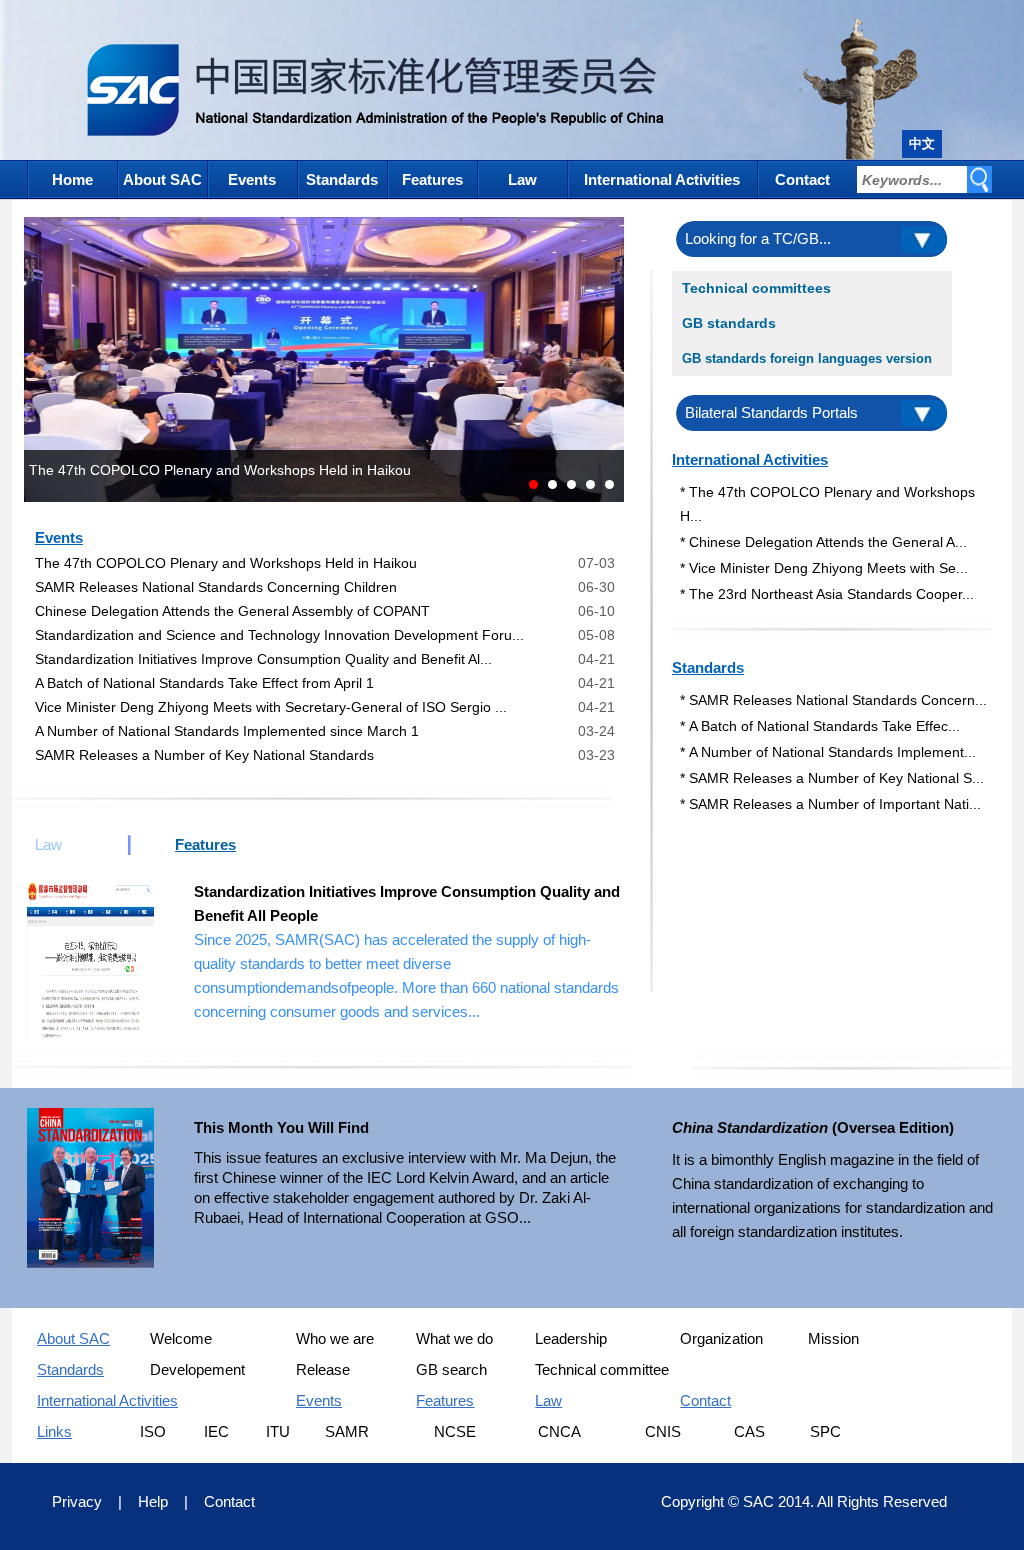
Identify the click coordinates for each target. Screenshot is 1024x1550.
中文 (922, 143)
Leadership (571, 1338)
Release (323, 1369)
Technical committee (602, 1369)
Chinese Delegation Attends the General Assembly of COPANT (232, 611)
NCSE (455, 1431)
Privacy (77, 1501)
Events (252, 179)
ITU (278, 1431)
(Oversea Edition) (813, 1127)
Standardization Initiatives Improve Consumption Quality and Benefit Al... (263, 659)
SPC (825, 1431)
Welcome (181, 1338)
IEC (216, 1431)
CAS (749, 1431)
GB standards (729, 323)
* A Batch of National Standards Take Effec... (820, 726)
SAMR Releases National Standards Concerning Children (216, 587)
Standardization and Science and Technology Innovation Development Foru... (279, 635)
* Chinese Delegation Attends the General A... (823, 542)
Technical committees (756, 288)
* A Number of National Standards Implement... (828, 752)
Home (72, 179)
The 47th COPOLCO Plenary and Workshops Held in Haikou (226, 563)
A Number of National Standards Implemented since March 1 (227, 731)
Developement (197, 1369)
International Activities (662, 179)
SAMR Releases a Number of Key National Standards (204, 755)
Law (522, 179)
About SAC (162, 179)
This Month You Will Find (281, 1127)
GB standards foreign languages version (807, 358)
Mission (833, 1338)
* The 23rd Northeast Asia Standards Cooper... (827, 594)
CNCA (559, 1431)
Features (432, 179)
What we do (454, 1338)
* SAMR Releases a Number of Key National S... (832, 778)
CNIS (663, 1431)
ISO (153, 1431)
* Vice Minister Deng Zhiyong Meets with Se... (824, 568)
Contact (802, 179)
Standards (342, 179)
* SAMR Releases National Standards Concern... (833, 700)
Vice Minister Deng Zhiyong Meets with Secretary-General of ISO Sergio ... (271, 707)
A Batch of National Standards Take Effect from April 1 (204, 683)
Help (153, 1501)
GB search (451, 1369)
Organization (721, 1338)
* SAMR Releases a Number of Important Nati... (830, 804)
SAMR (347, 1431)
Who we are (335, 1338)
